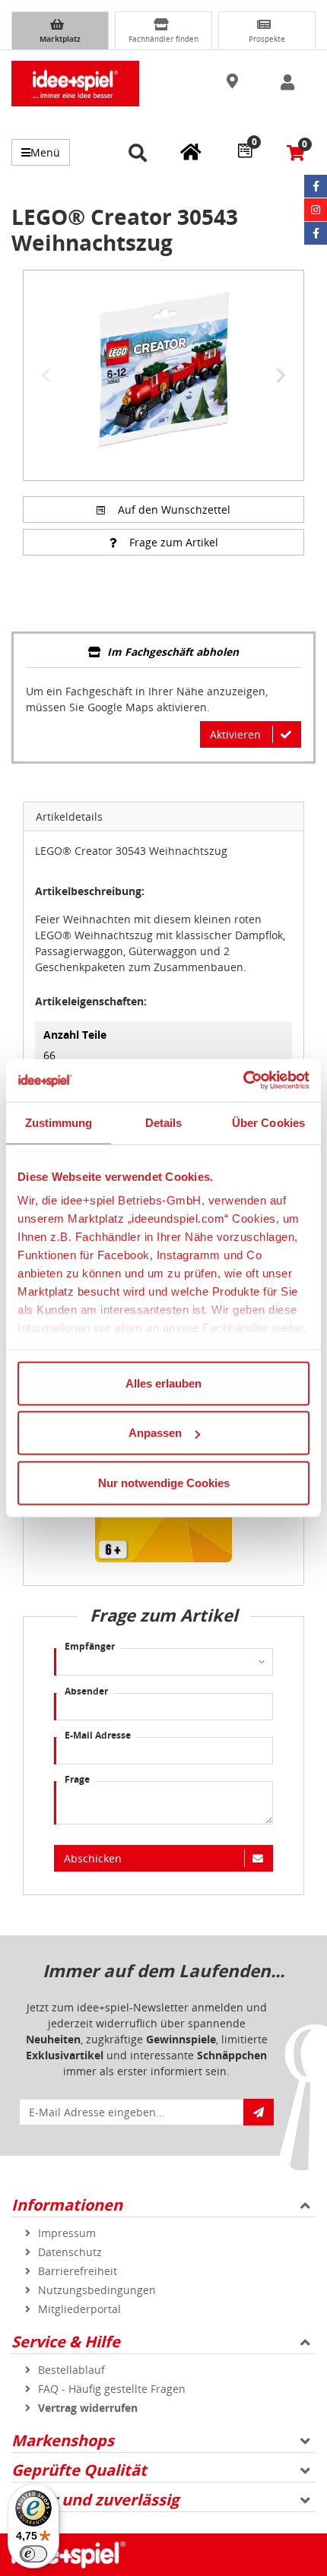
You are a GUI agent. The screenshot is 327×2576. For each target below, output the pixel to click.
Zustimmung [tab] (59, 1122)
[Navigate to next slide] (281, 375)
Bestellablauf (71, 2370)
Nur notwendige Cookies (164, 1482)
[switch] (33, 2554)
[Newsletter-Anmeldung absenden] (259, 2112)
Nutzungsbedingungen (97, 2290)
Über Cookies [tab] (268, 1122)
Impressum (67, 2233)
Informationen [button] (67, 2205)
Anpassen (155, 1433)
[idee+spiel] (75, 84)
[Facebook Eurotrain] (316, 233)
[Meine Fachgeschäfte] (191, 151)
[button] (234, 82)
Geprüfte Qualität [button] (79, 2470)
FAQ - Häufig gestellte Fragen (112, 2389)
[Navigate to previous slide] (46, 375)
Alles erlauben (163, 1383)
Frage (77, 1779)
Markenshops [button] (63, 2440)
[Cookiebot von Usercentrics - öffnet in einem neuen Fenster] (243, 1081)
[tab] (163, 653)
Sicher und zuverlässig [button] (95, 2500)
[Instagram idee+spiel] (316, 210)
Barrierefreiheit (78, 2271)
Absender (86, 1691)
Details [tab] (164, 1122)
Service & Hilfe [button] (66, 2342)
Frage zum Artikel (174, 542)
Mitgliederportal (79, 2309)
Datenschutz (70, 2252)
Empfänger (90, 1646)
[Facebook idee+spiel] (316, 186)
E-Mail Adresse (98, 1735)
